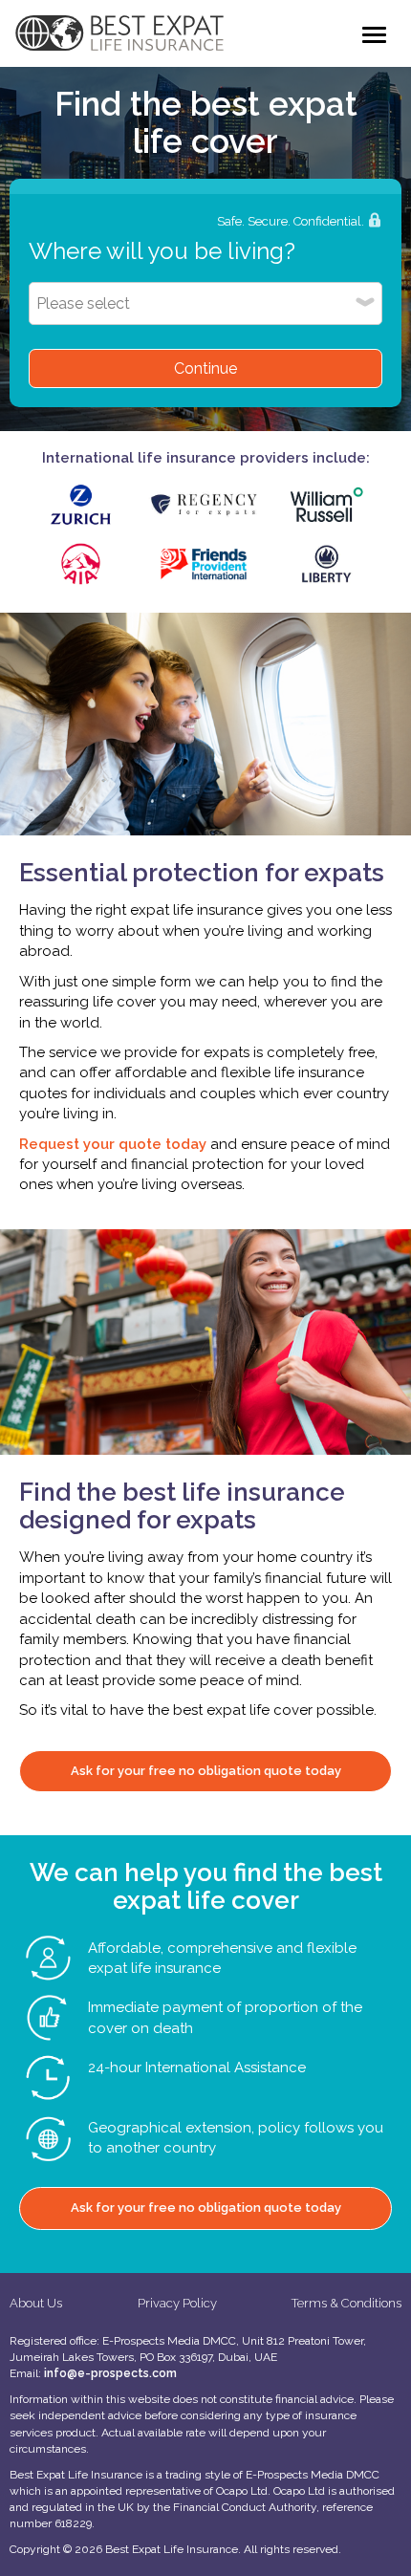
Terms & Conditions (346, 2303)
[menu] (374, 35)
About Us (36, 2303)
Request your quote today (115, 1144)
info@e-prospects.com (110, 2373)
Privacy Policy (177, 2303)
